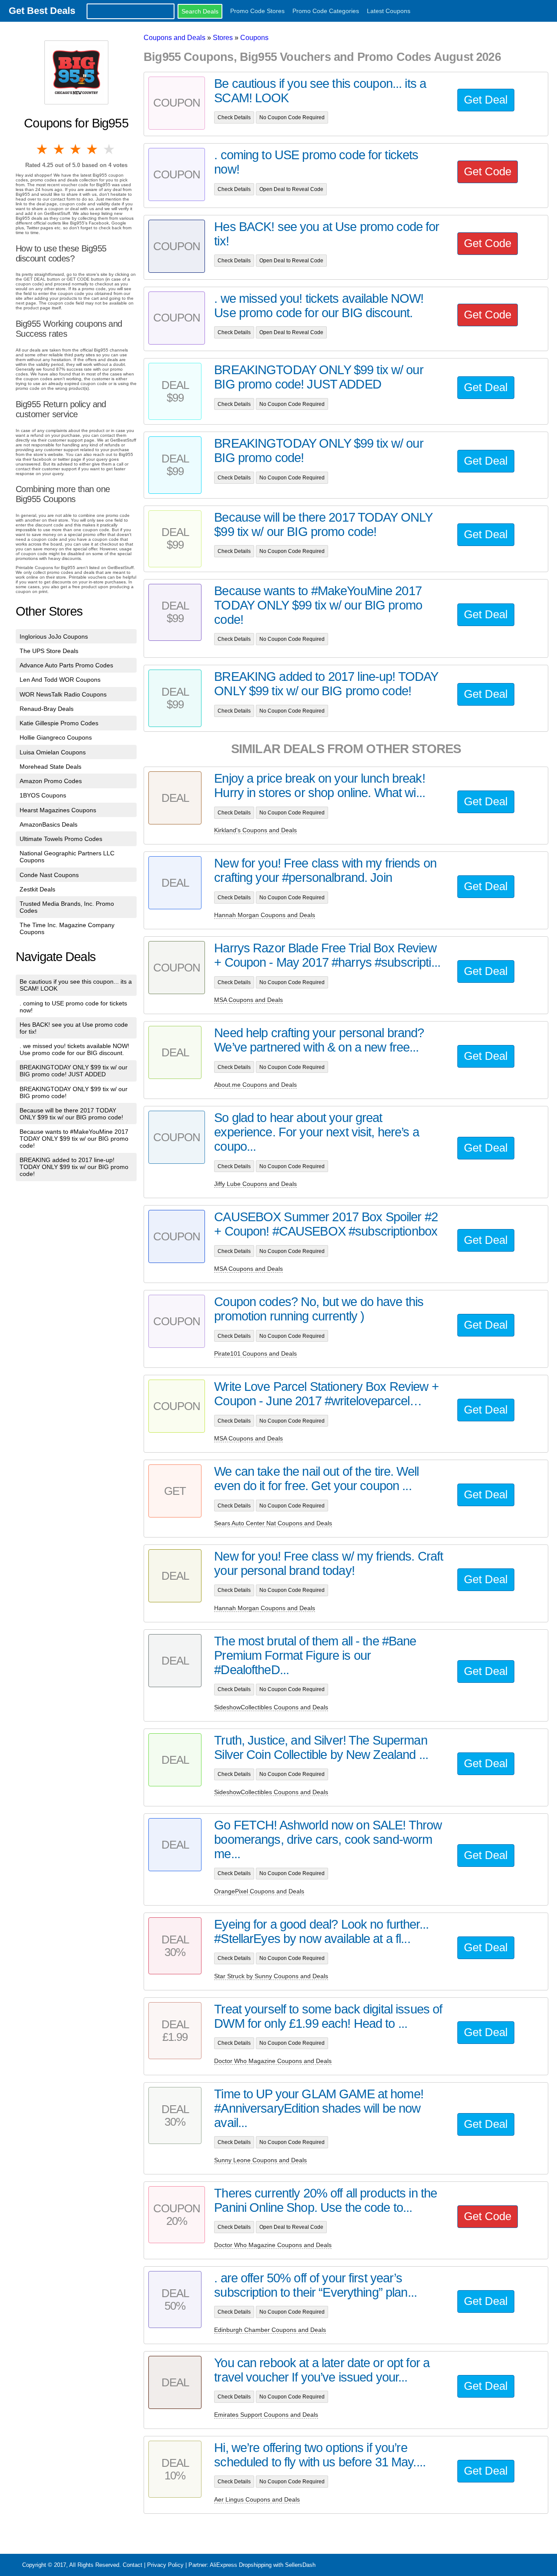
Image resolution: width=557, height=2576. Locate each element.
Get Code (488, 171)
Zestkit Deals (37, 889)
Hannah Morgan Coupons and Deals (265, 915)
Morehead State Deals (50, 767)
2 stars (59, 149)
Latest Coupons (389, 11)
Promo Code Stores (257, 11)
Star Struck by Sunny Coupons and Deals (271, 1976)
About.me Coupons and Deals (255, 1085)
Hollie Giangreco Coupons (56, 737)
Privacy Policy (165, 2565)
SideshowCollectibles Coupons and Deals (271, 1707)
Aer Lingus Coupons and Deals (257, 2499)
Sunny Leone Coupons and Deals (260, 2160)
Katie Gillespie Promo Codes (59, 723)
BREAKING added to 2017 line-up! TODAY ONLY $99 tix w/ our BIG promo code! (74, 1167)
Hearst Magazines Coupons (58, 810)
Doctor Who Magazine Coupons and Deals (273, 2061)
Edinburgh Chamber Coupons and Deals (270, 2330)
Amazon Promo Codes (51, 781)
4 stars (93, 149)
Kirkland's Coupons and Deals (255, 830)
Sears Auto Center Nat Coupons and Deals (273, 1523)
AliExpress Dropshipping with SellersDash (263, 2565)
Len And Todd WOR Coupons (60, 680)
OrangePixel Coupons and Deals (259, 1891)
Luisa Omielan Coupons (53, 752)
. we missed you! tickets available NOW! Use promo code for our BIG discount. (74, 1049)
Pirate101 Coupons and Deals (255, 1353)
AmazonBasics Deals (49, 824)
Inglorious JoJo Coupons (54, 636)
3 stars (76, 149)
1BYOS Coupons (43, 795)
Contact (133, 2565)
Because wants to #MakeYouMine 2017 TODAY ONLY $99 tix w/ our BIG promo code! (74, 1139)
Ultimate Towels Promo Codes (61, 839)
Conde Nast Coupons (49, 875)
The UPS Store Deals (49, 651)
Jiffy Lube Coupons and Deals (255, 1184)
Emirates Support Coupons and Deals (266, 2415)
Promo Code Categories (326, 11)
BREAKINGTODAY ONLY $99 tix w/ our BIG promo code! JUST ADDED (74, 1071)
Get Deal (486, 100)
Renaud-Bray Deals (47, 709)
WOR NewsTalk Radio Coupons (63, 694)
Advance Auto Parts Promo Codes (66, 665)
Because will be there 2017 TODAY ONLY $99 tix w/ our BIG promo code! (71, 1114)
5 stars (110, 149)
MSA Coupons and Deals (248, 1000)
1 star (43, 149)
